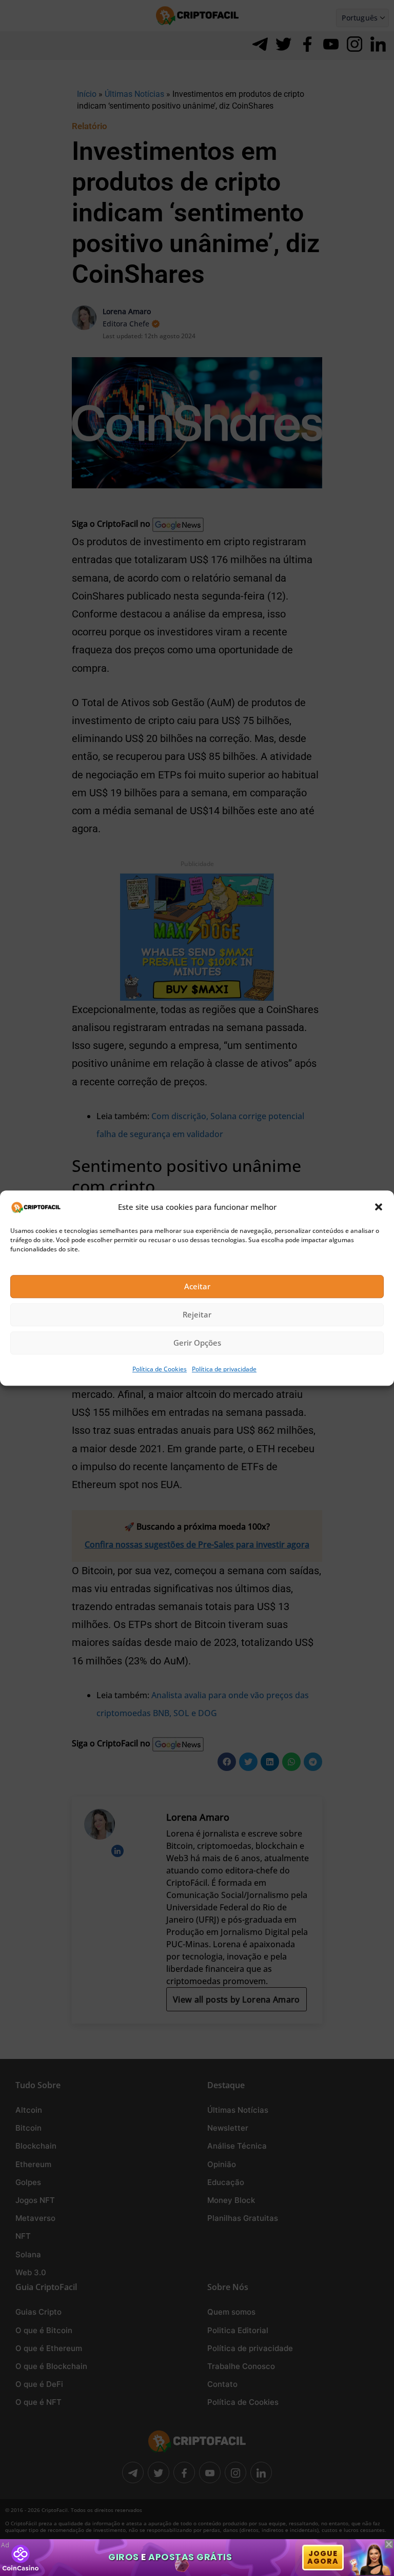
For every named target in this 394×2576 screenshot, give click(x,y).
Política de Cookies (160, 1369)
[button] (379, 1207)
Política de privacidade (224, 1369)
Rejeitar (197, 1315)
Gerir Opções (197, 1343)
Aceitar (197, 1287)
